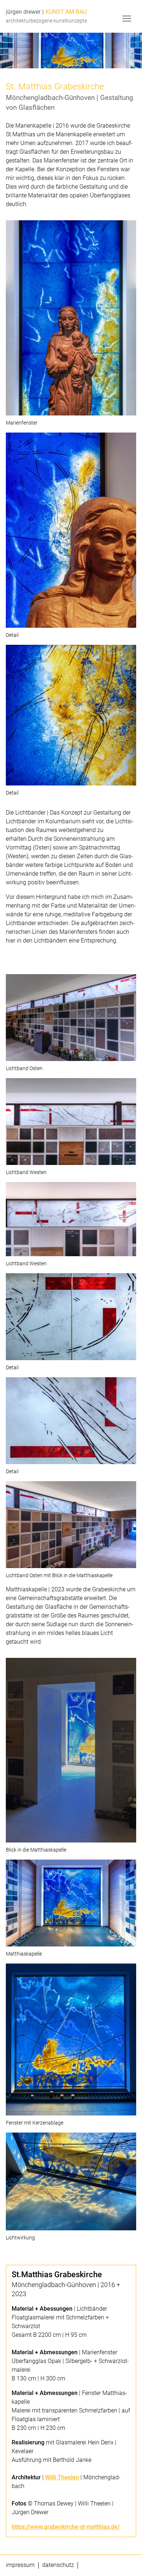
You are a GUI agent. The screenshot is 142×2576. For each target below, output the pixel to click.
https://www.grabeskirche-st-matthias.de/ (66, 2527)
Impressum (20, 2565)
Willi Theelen (62, 2477)
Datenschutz (58, 2565)
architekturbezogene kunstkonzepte (46, 21)
